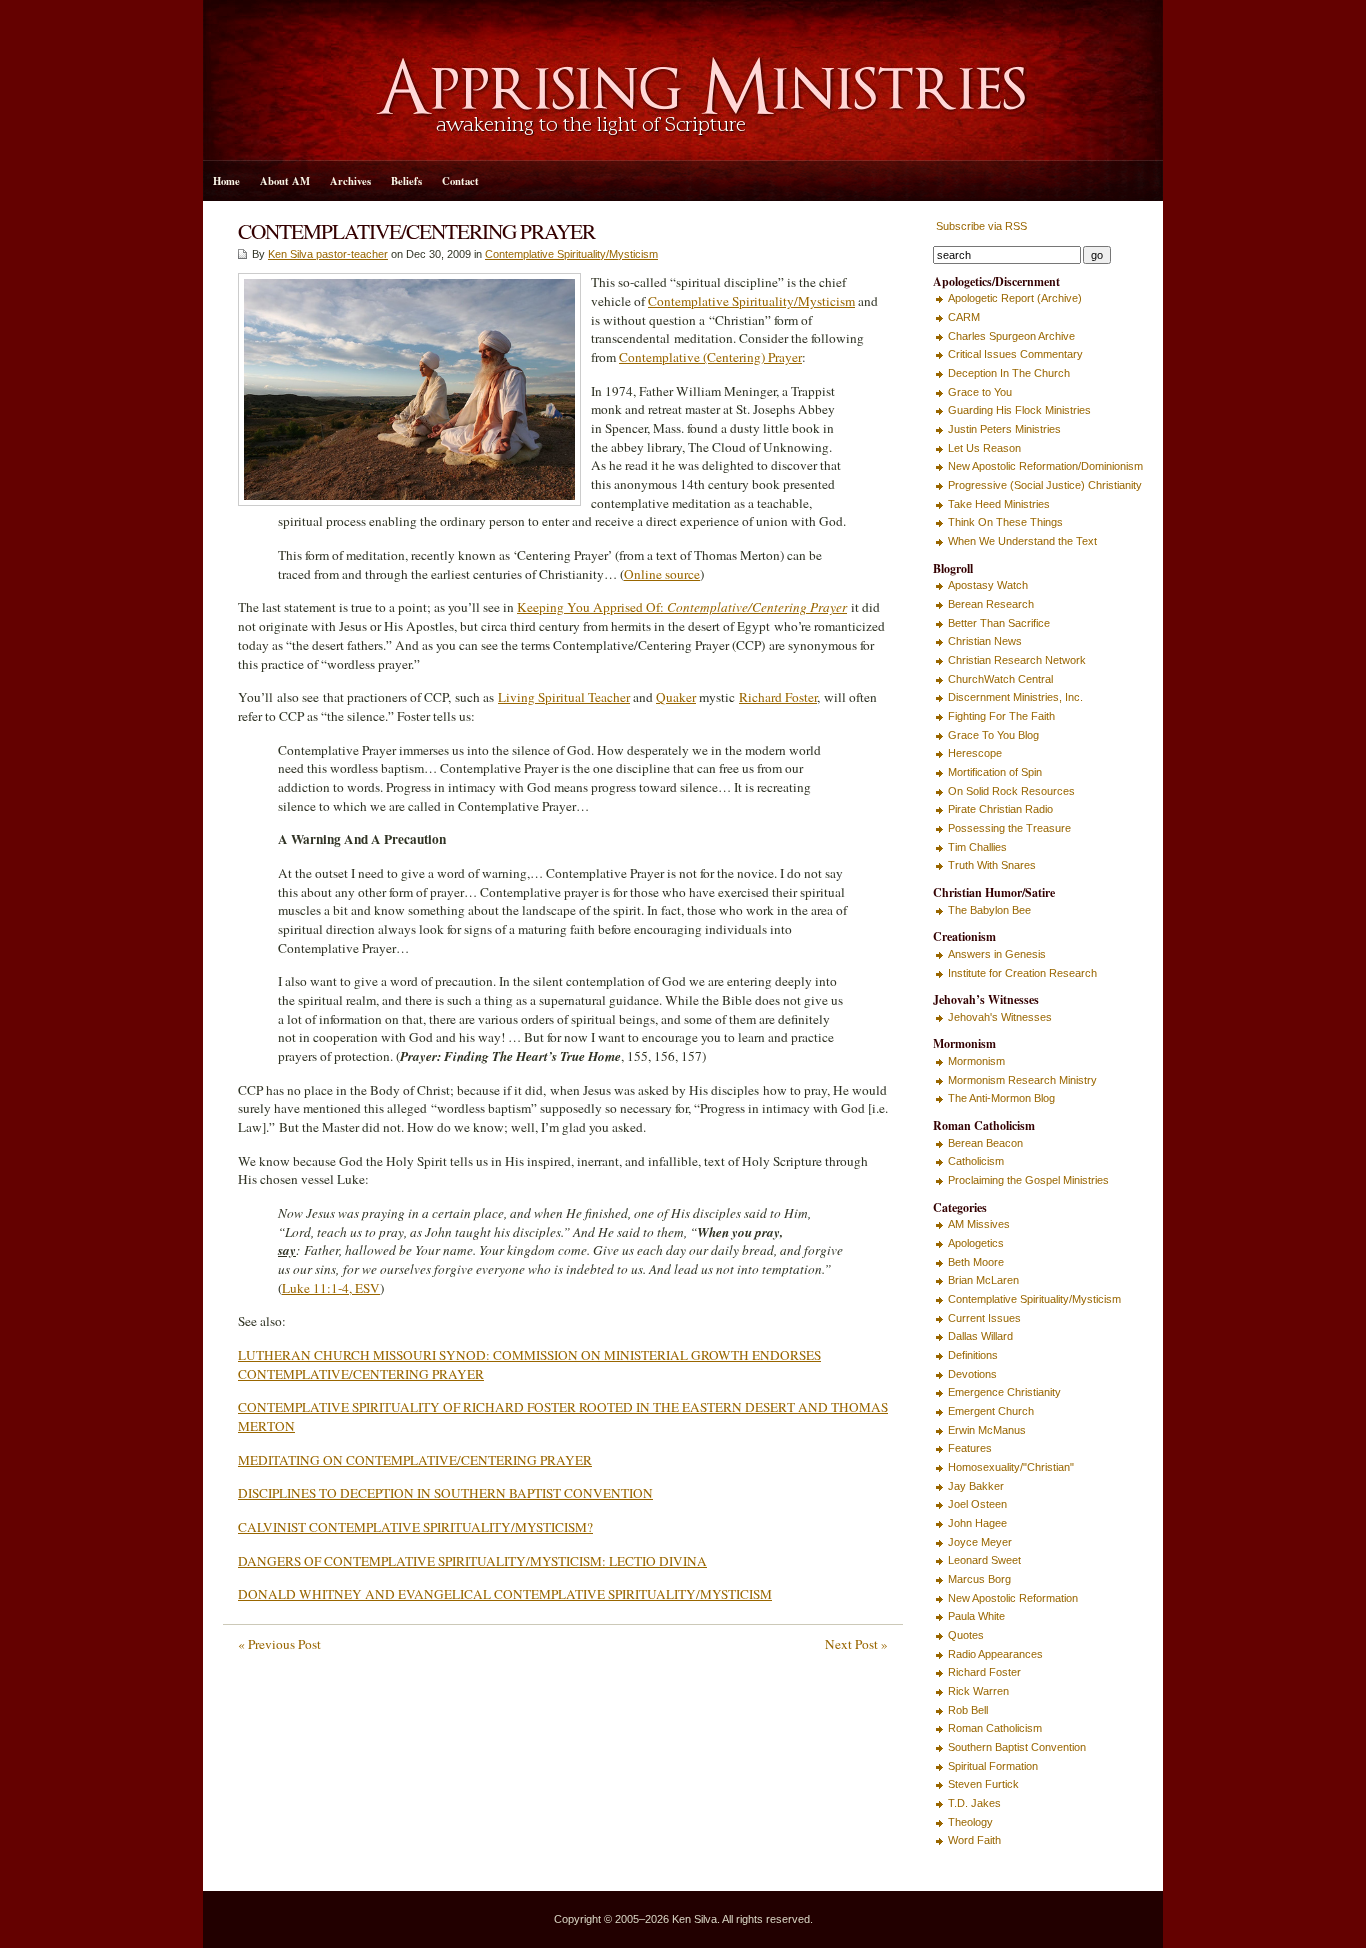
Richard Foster (778, 697)
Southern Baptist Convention (1017, 1747)
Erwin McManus (987, 1430)
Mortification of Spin (995, 772)
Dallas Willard (980, 1336)
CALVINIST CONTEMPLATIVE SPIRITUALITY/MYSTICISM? (415, 1527)
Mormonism (976, 1061)
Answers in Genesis (997, 954)
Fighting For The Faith (1001, 716)
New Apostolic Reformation (1013, 1598)
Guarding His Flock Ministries (1019, 410)
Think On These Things (1005, 522)
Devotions (972, 1374)
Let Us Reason (984, 448)
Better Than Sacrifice (999, 623)
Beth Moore (976, 1262)
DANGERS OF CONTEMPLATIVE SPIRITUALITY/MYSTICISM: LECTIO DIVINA (472, 1561)
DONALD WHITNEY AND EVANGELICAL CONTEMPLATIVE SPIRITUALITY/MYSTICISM (505, 1594)
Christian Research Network (1017, 660)
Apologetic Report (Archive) (1015, 298)
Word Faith (974, 1840)
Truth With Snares (992, 865)
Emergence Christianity (1004, 1392)
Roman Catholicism (995, 1728)
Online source (662, 574)
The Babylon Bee (989, 910)
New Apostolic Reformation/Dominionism (1045, 466)
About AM (285, 181)
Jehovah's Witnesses (1000, 1017)
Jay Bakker (976, 1486)
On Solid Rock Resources (1011, 791)
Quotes (966, 1635)
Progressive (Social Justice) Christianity (1045, 485)
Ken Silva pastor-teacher (328, 254)
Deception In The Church (1009, 373)
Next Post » (856, 1644)
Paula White (976, 1616)
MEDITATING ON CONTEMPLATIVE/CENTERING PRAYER (415, 1460)
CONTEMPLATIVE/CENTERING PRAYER (416, 230)
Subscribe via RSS (980, 226)
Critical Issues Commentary (1015, 354)
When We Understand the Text (1022, 541)
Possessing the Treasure (1009, 828)
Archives (350, 181)
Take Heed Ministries (999, 504)
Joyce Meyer (980, 1542)
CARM (964, 317)
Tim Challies (977, 847)
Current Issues (984, 1318)
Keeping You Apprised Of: (682, 607)
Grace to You (980, 392)
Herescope (975, 753)
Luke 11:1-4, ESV (331, 1288)
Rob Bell (968, 1710)
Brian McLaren (983, 1280)
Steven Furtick (983, 1784)
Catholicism (976, 1161)
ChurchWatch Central (1000, 679)
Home (226, 181)
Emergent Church (991, 1411)
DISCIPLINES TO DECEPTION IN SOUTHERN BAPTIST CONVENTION (445, 1493)
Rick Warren (978, 1691)
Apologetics (976, 1243)
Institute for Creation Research (1022, 973)
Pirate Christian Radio (1000, 809)
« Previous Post (279, 1644)
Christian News (985, 641)
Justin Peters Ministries (1004, 429)
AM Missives (979, 1224)
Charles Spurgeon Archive (1011, 336)
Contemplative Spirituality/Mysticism (571, 254)
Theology (970, 1822)
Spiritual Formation (993, 1766)
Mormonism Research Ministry (1022, 1080)
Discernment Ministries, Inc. (1015, 697)
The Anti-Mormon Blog (1001, 1098)
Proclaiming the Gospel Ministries (1028, 1180)
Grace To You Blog (993, 735)
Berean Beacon (985, 1143)
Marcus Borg (979, 1579)
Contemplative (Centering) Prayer (710, 357)
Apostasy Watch (988, 585)
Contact (460, 181)
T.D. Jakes (974, 1803)
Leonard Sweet (984, 1560)
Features (970, 1448)
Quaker (676, 697)
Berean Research (991, 604)
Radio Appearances (995, 1654)
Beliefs (406, 181)
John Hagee (977, 1523)
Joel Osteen (977, 1504)
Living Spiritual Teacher (564, 697)
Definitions (973, 1355)
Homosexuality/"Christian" (1011, 1467)
